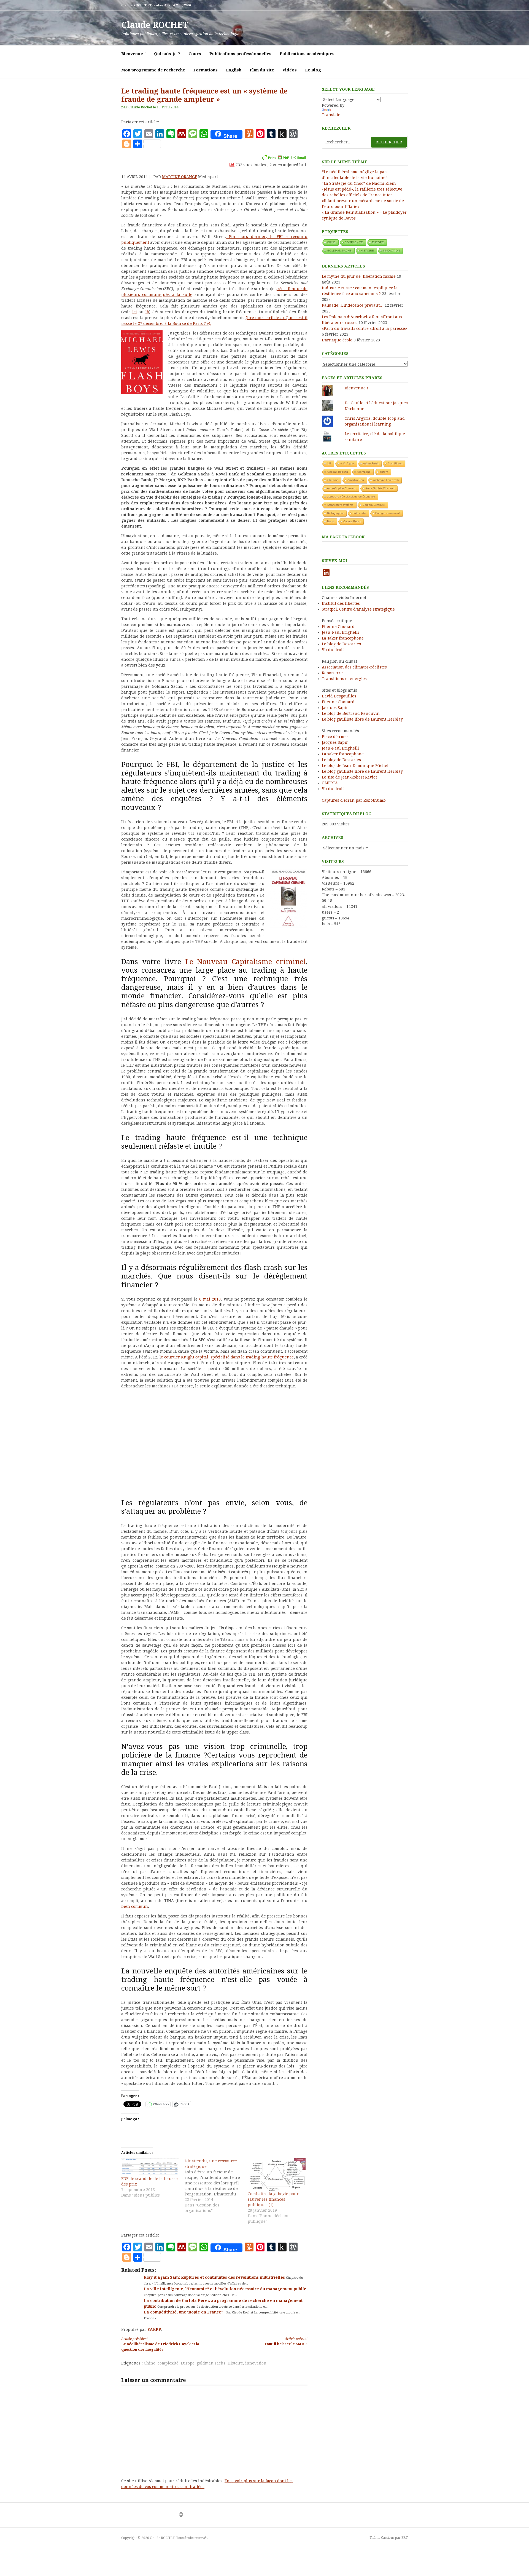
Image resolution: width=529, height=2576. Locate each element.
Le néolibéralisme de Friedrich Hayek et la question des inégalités (160, 2344)
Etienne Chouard (338, 627)
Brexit (331, 521)
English (234, 70)
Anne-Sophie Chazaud (342, 488)
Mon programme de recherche (153, 70)
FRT (405, 2538)
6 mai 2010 (210, 1299)
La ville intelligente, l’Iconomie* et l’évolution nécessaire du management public (225, 2289)
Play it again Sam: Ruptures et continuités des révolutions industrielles (215, 2277)
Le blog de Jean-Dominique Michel (355, 766)
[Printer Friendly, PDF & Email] (284, 157)
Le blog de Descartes (341, 644)
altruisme (333, 480)
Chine (150, 2363)
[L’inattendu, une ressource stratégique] (216, 2186)
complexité (168, 2363)
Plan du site (262, 70)
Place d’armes (335, 737)
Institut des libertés (341, 603)
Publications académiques (307, 54)
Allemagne (364, 472)
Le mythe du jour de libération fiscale (359, 276)
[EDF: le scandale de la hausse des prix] (150, 2167)
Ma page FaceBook (343, 537)
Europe (188, 2363)
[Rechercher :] (365, 142)
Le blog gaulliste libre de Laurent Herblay (362, 719)
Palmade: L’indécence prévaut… (353, 305)
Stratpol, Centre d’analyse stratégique (358, 609)
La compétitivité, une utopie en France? (184, 2312)
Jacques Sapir (335, 708)
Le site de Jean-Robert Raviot (349, 777)
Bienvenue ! (133, 54)
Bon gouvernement (388, 513)
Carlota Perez (352, 521)
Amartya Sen (356, 480)
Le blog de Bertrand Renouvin (351, 713)
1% (329, 463)
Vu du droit (333, 650)
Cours (195, 54)
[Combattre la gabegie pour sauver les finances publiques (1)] (277, 2175)
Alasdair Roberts (338, 472)
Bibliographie (335, 513)
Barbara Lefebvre (374, 505)
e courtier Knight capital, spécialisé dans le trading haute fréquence (227, 1357)
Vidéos (290, 70)
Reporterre (332, 673)
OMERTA (330, 783)
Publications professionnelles (240, 54)
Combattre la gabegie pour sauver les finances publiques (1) (273, 2199)
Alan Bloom (395, 463)
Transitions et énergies (344, 679)
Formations (206, 70)
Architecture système (340, 505)
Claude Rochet (140, 107)
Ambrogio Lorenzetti (386, 480)
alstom (384, 472)
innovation (256, 2363)
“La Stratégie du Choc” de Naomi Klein (359, 183)
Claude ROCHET (155, 25)
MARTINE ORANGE (180, 177)
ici (135, 312)
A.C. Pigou (347, 463)
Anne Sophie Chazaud (380, 488)
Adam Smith (371, 463)
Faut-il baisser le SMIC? (286, 2341)
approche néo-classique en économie (351, 497)
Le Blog (313, 70)
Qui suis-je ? (167, 54)
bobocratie (359, 513)
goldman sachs (211, 2363)
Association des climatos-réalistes (354, 667)
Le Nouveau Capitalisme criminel (246, 962)
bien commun (135, 1906)
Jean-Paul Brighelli (340, 632)
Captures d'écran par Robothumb (354, 800)
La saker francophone (343, 638)
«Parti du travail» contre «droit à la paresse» (364, 328)
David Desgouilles (339, 696)
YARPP (154, 2329)
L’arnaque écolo (337, 340)
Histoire (235, 2363)
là (147, 312)
